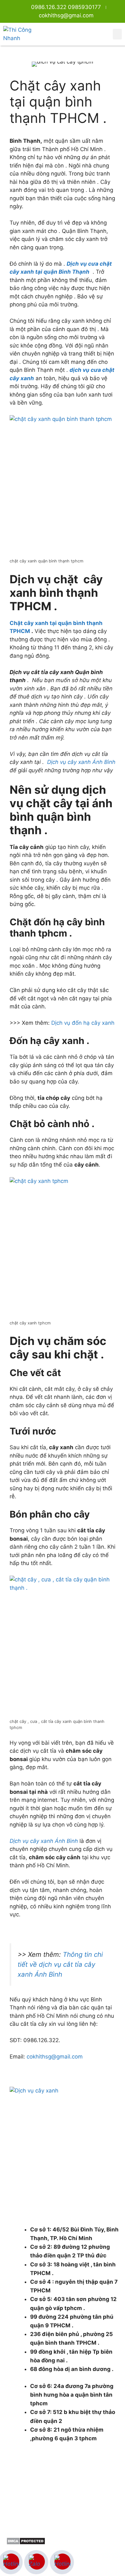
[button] (117, 34)
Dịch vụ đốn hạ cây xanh (83, 1023)
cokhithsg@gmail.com (55, 2057)
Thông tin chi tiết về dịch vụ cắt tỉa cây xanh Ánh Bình (60, 1964)
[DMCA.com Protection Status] (26, 2543)
